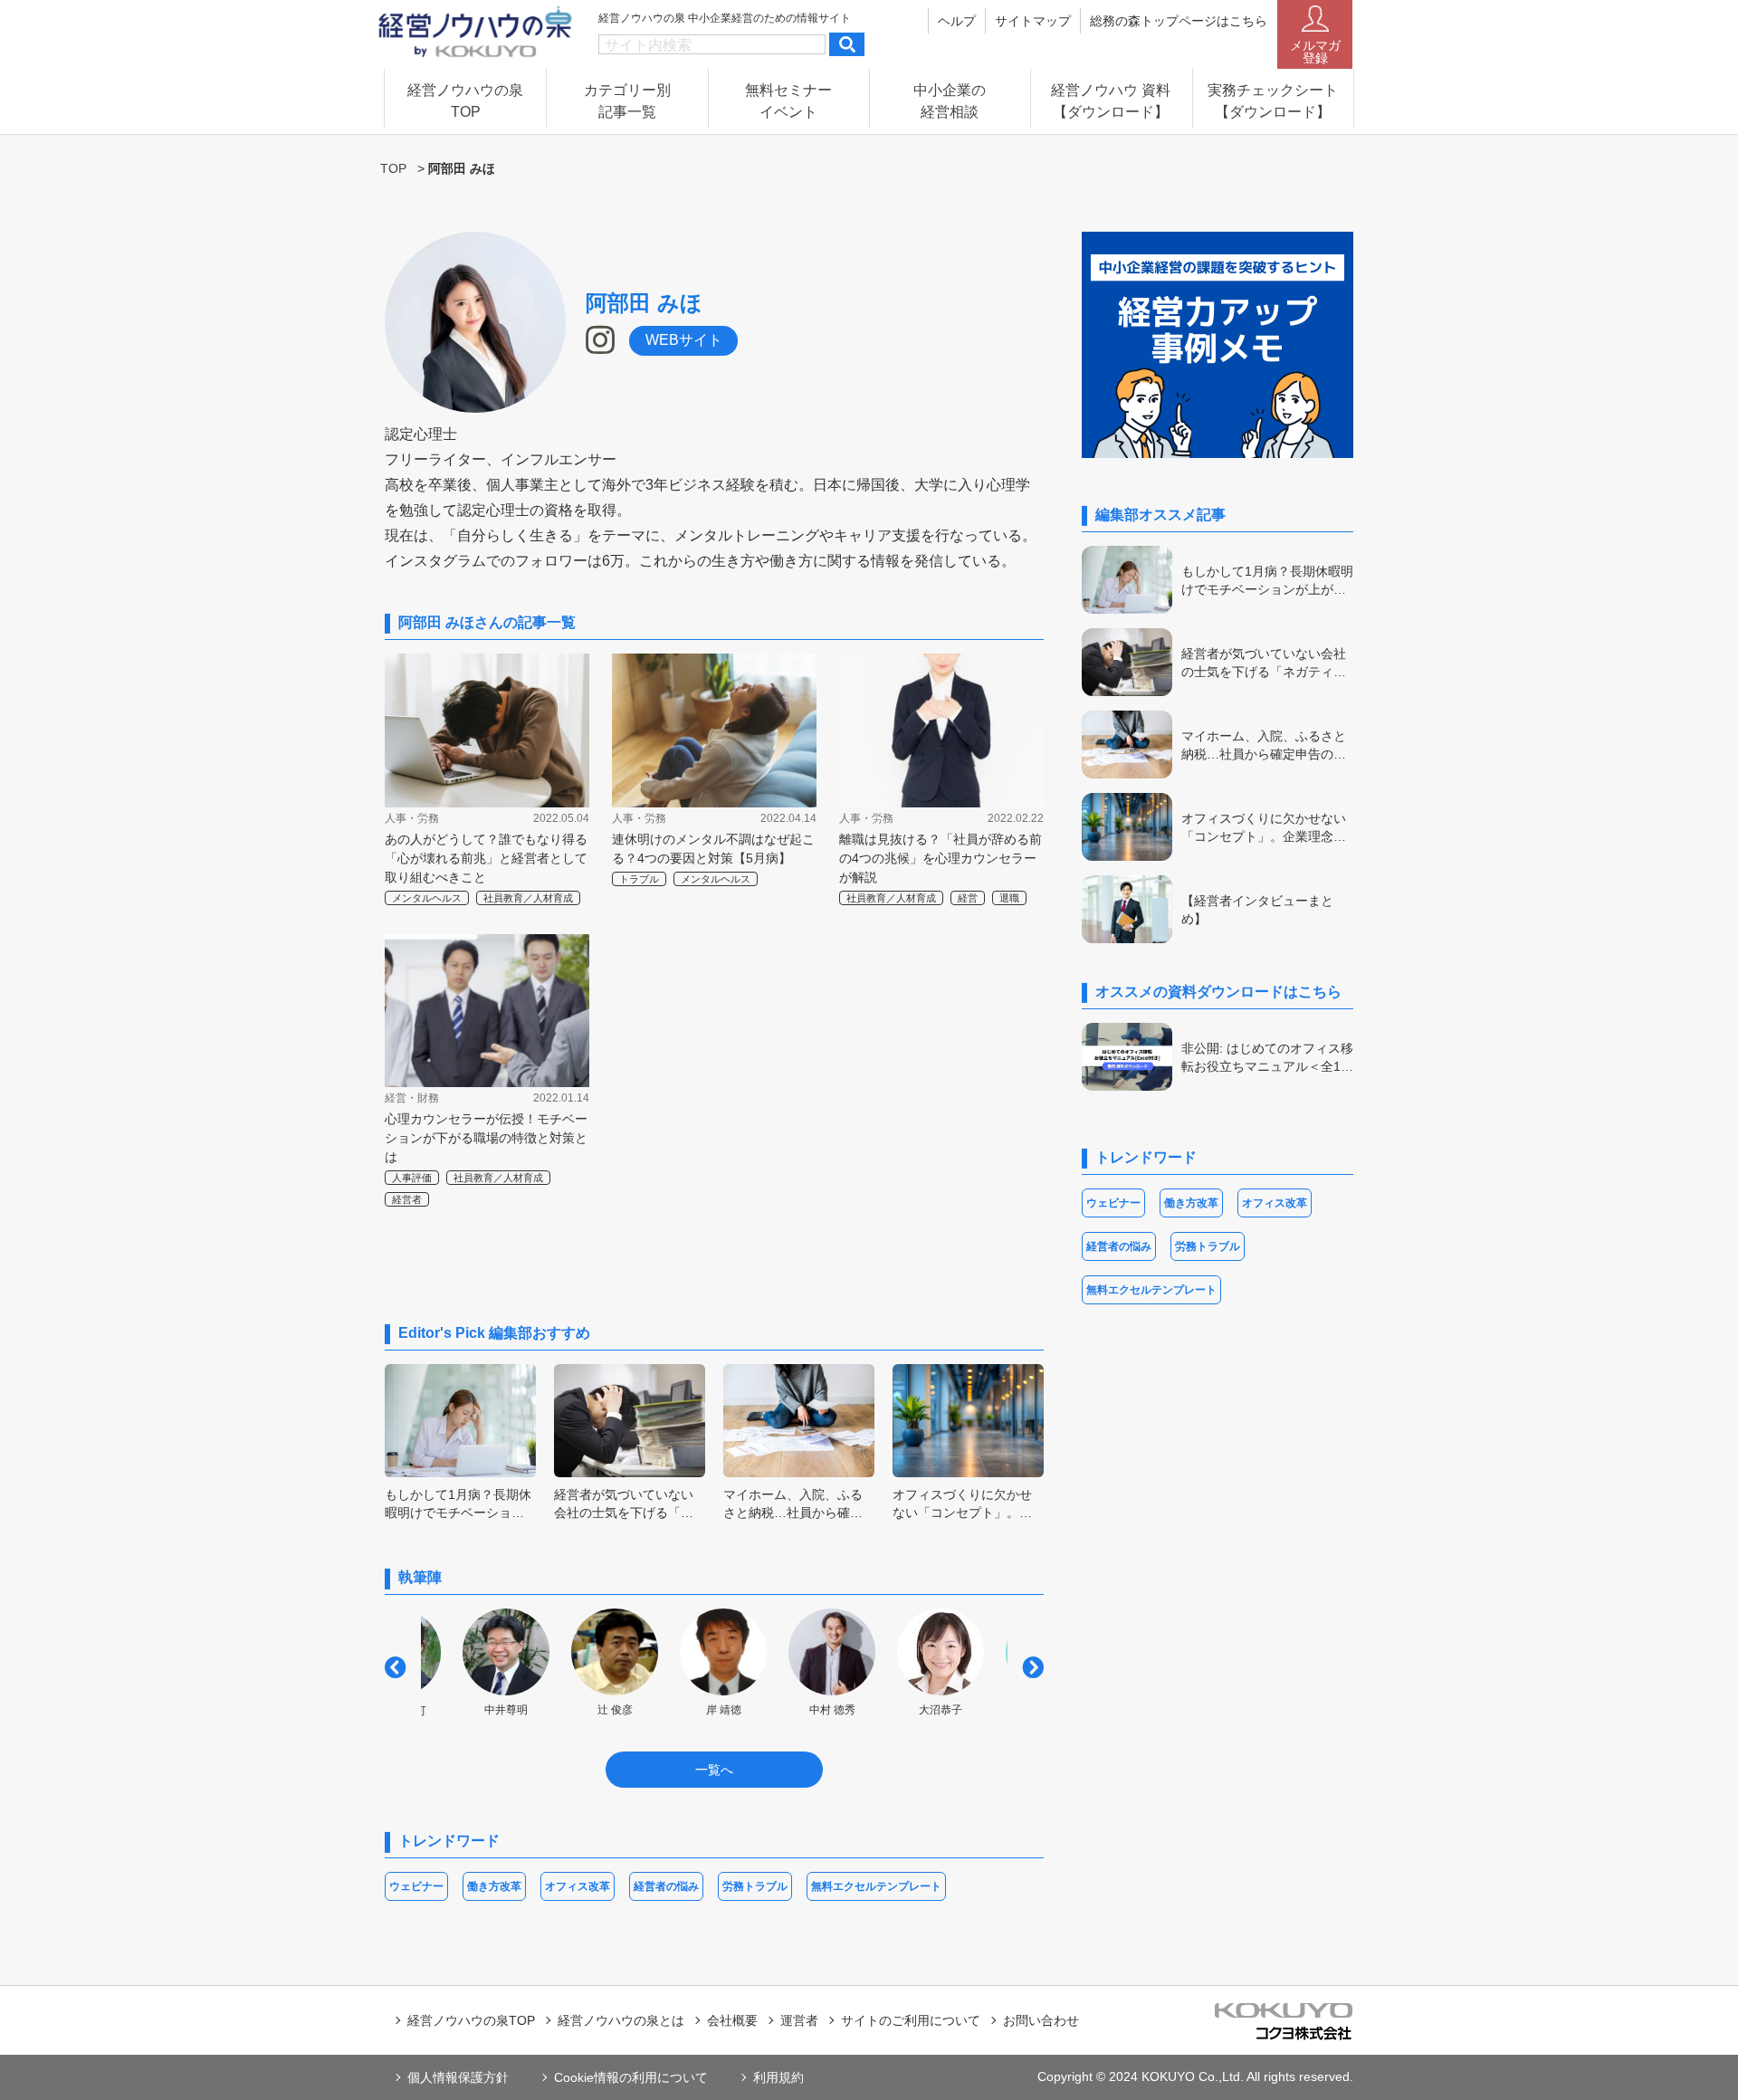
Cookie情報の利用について (631, 2077)
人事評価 (412, 1178)
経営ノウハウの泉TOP (471, 2020)
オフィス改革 (578, 1886)
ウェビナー (416, 1886)
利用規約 (778, 2077)
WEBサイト (684, 340)
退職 (1009, 898)
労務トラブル (755, 1886)
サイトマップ (1033, 21)
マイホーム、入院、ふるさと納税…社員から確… (793, 1503)
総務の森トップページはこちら (1179, 21)
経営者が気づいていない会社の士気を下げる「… (624, 1503)
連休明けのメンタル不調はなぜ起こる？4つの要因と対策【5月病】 (713, 849)
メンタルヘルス (427, 898)
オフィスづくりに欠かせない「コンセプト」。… (962, 1503)
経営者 (407, 1199)
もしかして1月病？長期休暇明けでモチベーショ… (458, 1503)
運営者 (799, 2020)
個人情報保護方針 (458, 2077)
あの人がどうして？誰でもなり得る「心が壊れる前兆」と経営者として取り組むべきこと (486, 858)
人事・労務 (412, 818)
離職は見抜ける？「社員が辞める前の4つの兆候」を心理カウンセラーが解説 (941, 858)
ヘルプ (957, 21)
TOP (393, 168)
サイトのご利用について (911, 2020)
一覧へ (714, 1770)
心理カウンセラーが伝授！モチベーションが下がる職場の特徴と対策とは (486, 1138)
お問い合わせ (1041, 2020)
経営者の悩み (666, 1886)
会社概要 (732, 2020)
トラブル (639, 879)
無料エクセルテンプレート (876, 1886)
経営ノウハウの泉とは (621, 2020)
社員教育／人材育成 (528, 898)
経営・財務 (412, 1098)
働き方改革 (494, 1886)
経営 (968, 898)
